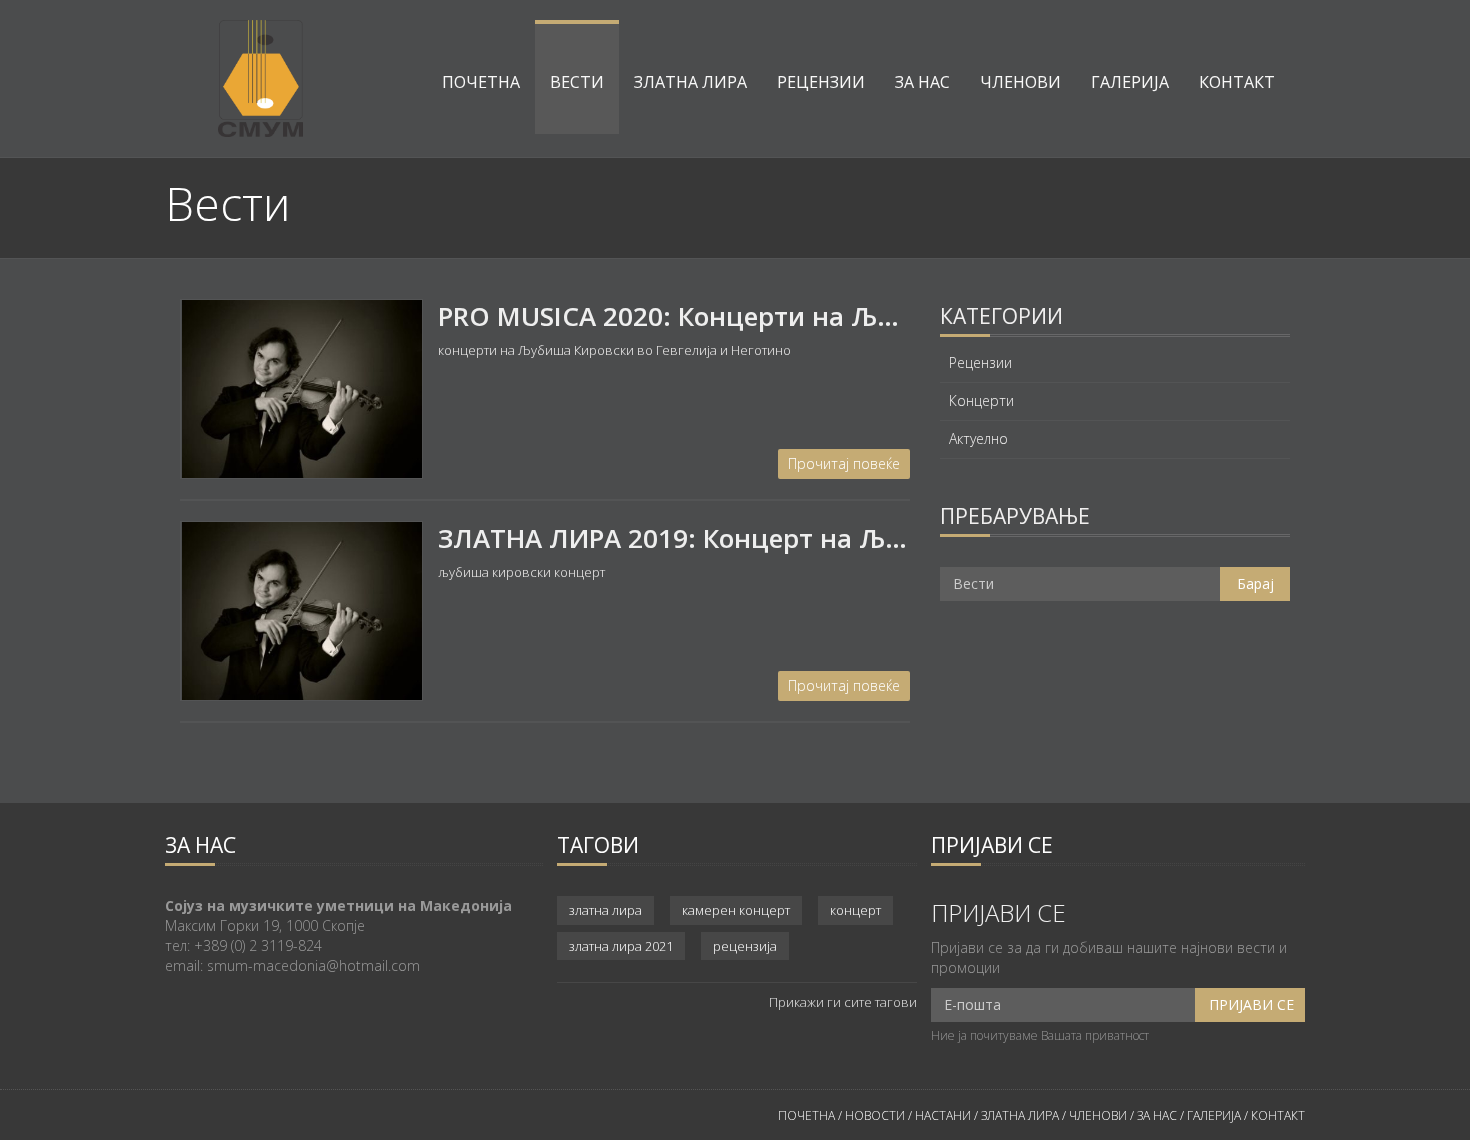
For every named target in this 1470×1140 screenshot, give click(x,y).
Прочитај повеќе (844, 463)
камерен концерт (736, 910)
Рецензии (821, 82)
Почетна (481, 82)
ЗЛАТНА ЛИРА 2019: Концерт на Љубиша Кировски (769, 538)
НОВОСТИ (875, 1115)
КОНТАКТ (1278, 1115)
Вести (577, 82)
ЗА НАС (1155, 1115)
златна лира (605, 910)
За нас (922, 82)
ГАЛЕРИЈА (1214, 1115)
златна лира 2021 (621, 946)
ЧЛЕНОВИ (1099, 1115)
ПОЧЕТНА (806, 1115)
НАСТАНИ (943, 1115)
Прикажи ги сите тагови (843, 1002)
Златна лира (690, 82)
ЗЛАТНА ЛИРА (1020, 1115)
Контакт (1237, 82)
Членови (1020, 82)
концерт (855, 910)
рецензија (745, 946)
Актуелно (978, 439)
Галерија (1130, 82)
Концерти (981, 401)
